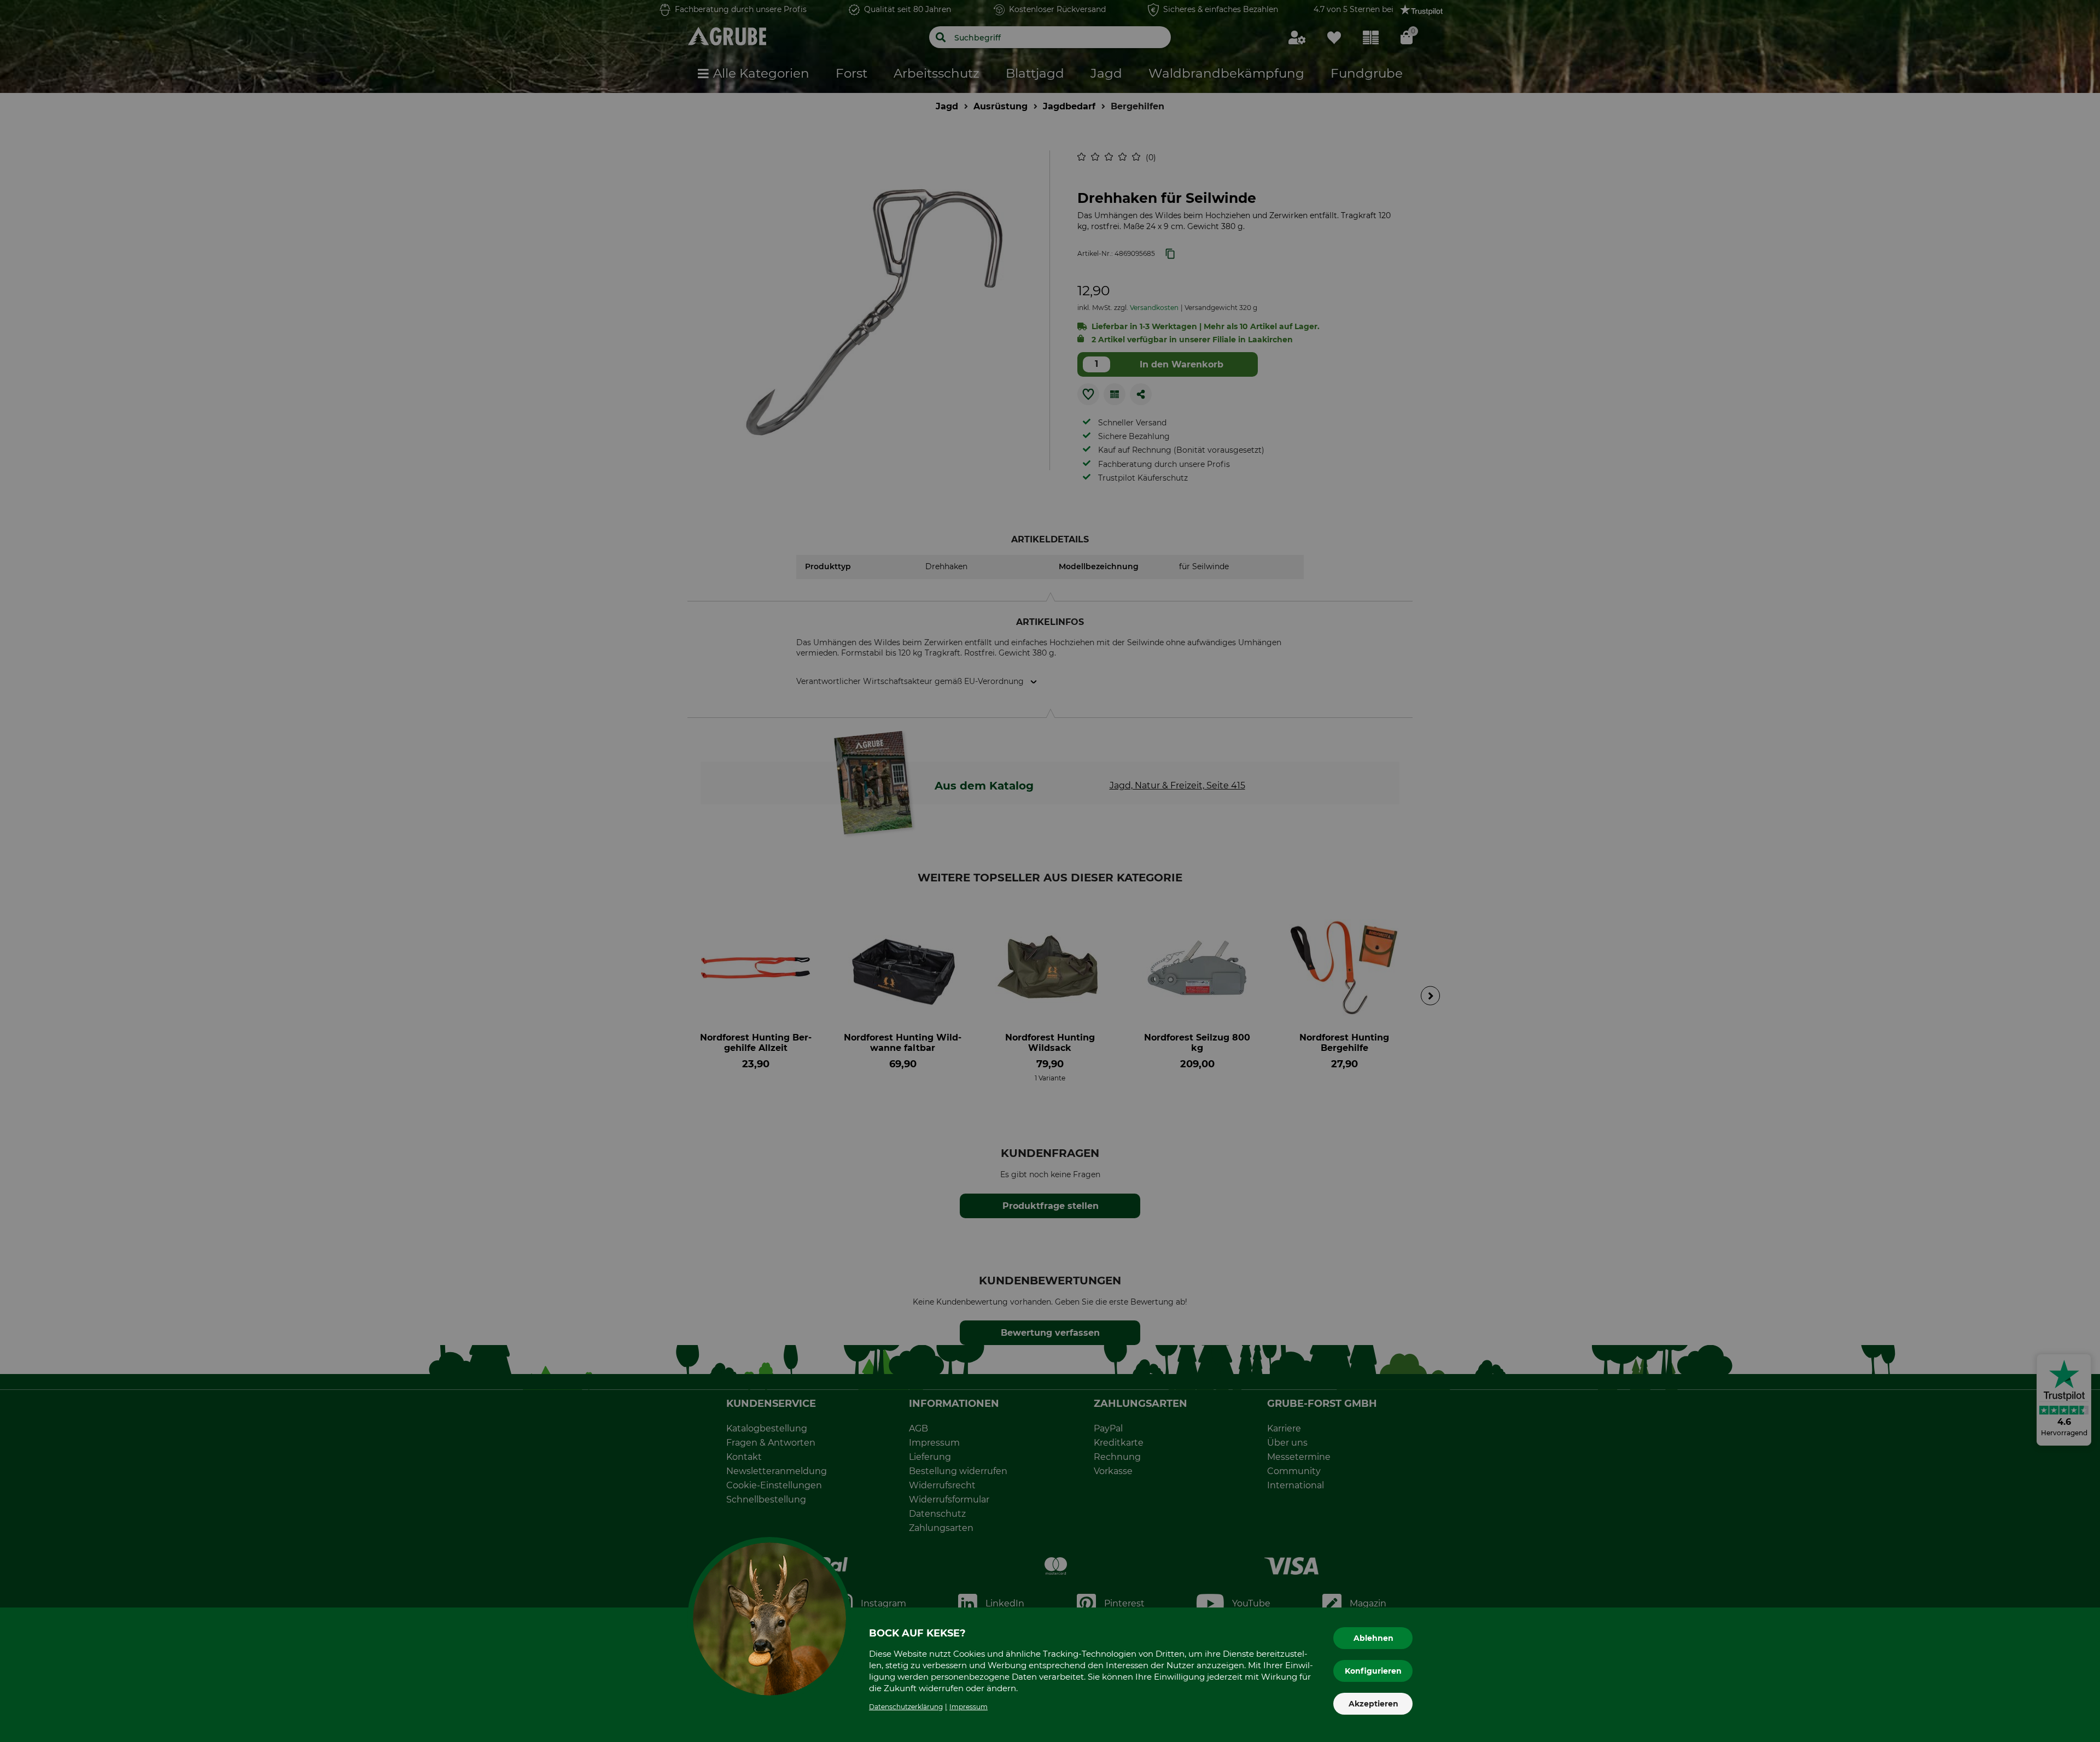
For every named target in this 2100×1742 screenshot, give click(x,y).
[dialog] (1050, 871)
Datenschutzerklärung (906, 1707)
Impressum (969, 1707)
